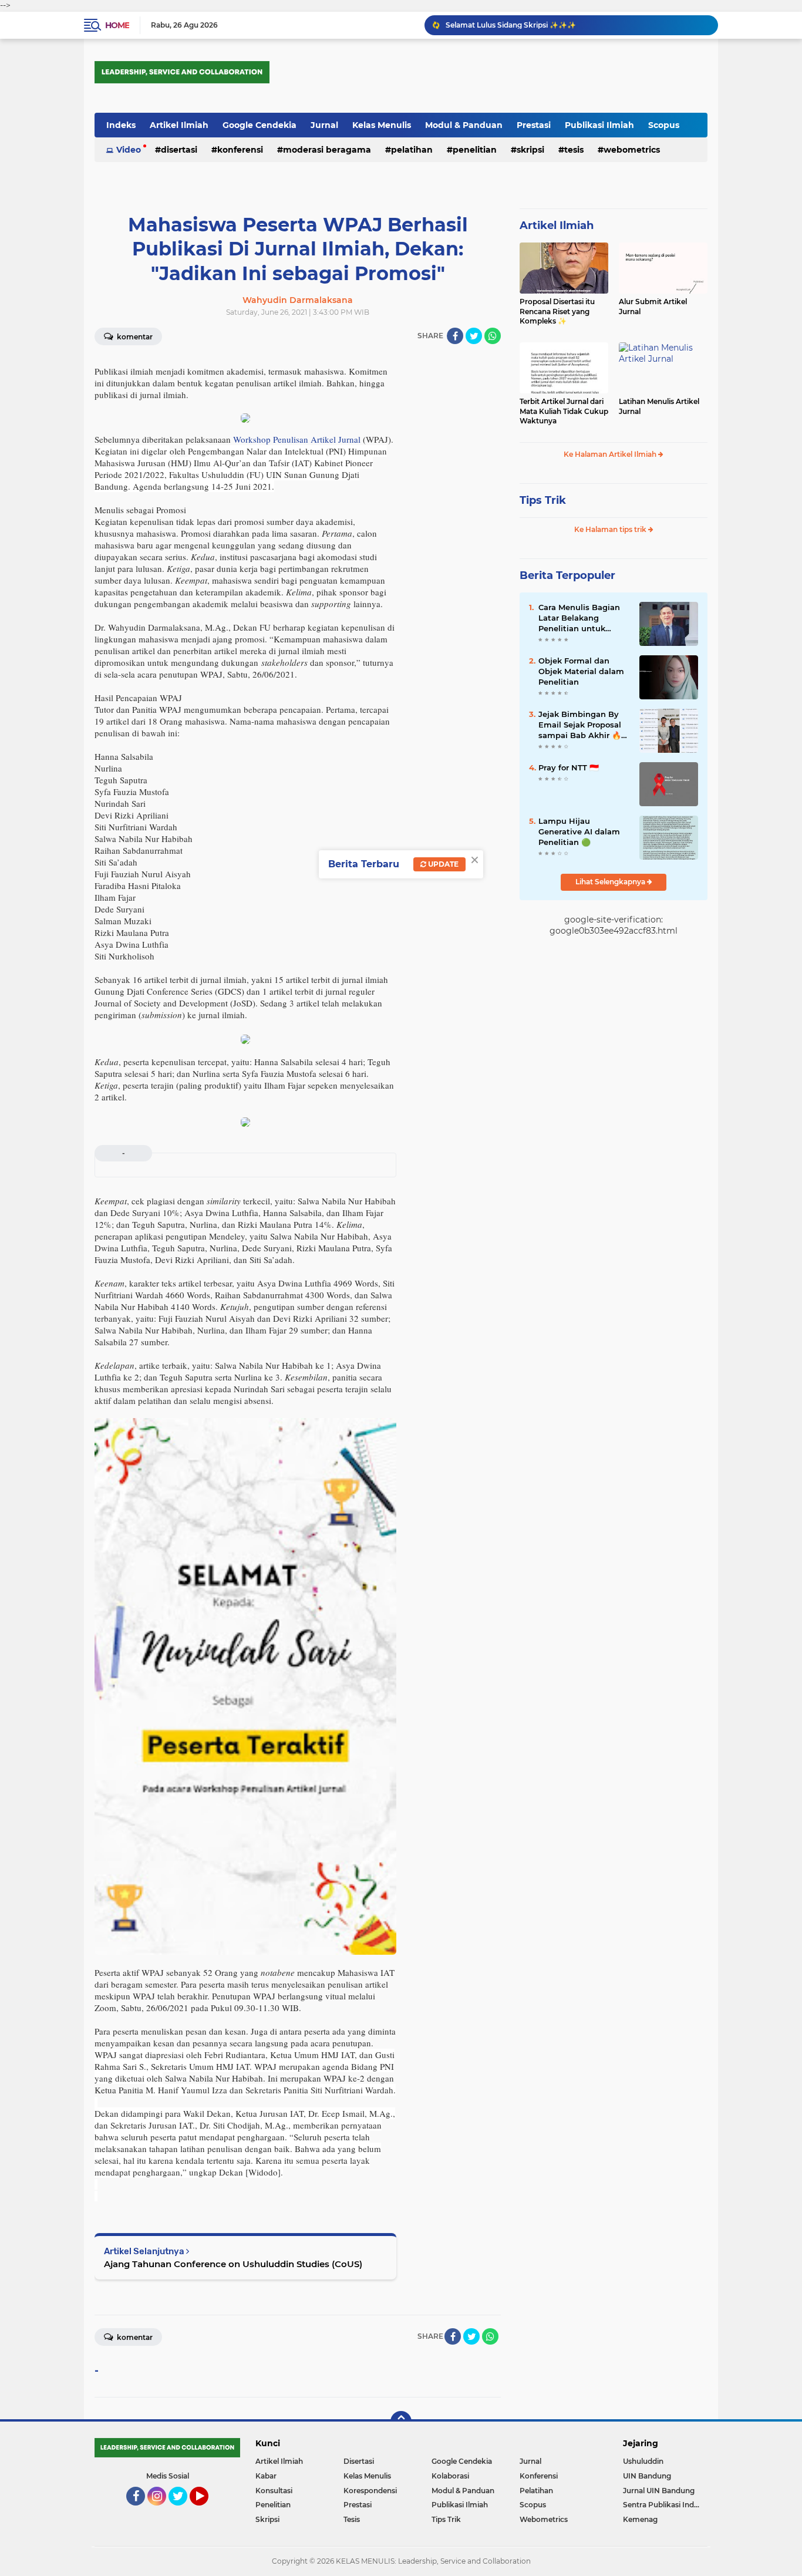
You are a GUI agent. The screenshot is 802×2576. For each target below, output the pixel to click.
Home (117, 25)
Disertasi (179, 150)
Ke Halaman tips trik (611, 529)
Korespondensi (370, 2491)
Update (442, 864)
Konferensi (240, 150)
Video (129, 150)
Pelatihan (412, 150)
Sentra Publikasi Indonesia (665, 2505)
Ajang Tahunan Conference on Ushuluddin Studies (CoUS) (233, 2264)
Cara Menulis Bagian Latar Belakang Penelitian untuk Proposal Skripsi (579, 618)
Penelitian (475, 150)
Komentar (134, 337)
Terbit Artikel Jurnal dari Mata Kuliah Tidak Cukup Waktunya (564, 411)
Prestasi (534, 125)
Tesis (574, 150)
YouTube (207, 2511)
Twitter (183, 2511)
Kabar (266, 2476)
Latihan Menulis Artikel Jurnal (659, 406)
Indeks (121, 125)
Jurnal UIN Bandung (659, 2491)
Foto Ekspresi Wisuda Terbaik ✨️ (503, 25)
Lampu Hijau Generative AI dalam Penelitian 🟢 (579, 831)
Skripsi (530, 150)
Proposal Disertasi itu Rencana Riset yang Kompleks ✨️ (557, 312)
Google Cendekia (260, 125)
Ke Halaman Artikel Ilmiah (611, 454)
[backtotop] (401, 2422)
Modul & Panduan (464, 125)
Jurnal (324, 125)
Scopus (664, 125)
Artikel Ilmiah (179, 125)
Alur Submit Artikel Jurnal (653, 307)
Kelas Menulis (382, 125)
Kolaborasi (450, 2476)
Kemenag (640, 2519)
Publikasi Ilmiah (599, 125)
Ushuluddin (643, 2461)
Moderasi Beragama (327, 150)
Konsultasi (274, 2491)
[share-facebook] (455, 336)
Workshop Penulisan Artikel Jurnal (297, 439)
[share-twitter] (474, 336)
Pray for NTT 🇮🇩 (569, 767)
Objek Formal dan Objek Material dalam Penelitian (581, 671)
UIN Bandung (647, 2476)
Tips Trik (543, 500)
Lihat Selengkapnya (611, 882)
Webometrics (632, 150)
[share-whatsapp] (493, 336)
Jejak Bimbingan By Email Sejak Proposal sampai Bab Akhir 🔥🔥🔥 (580, 725)
